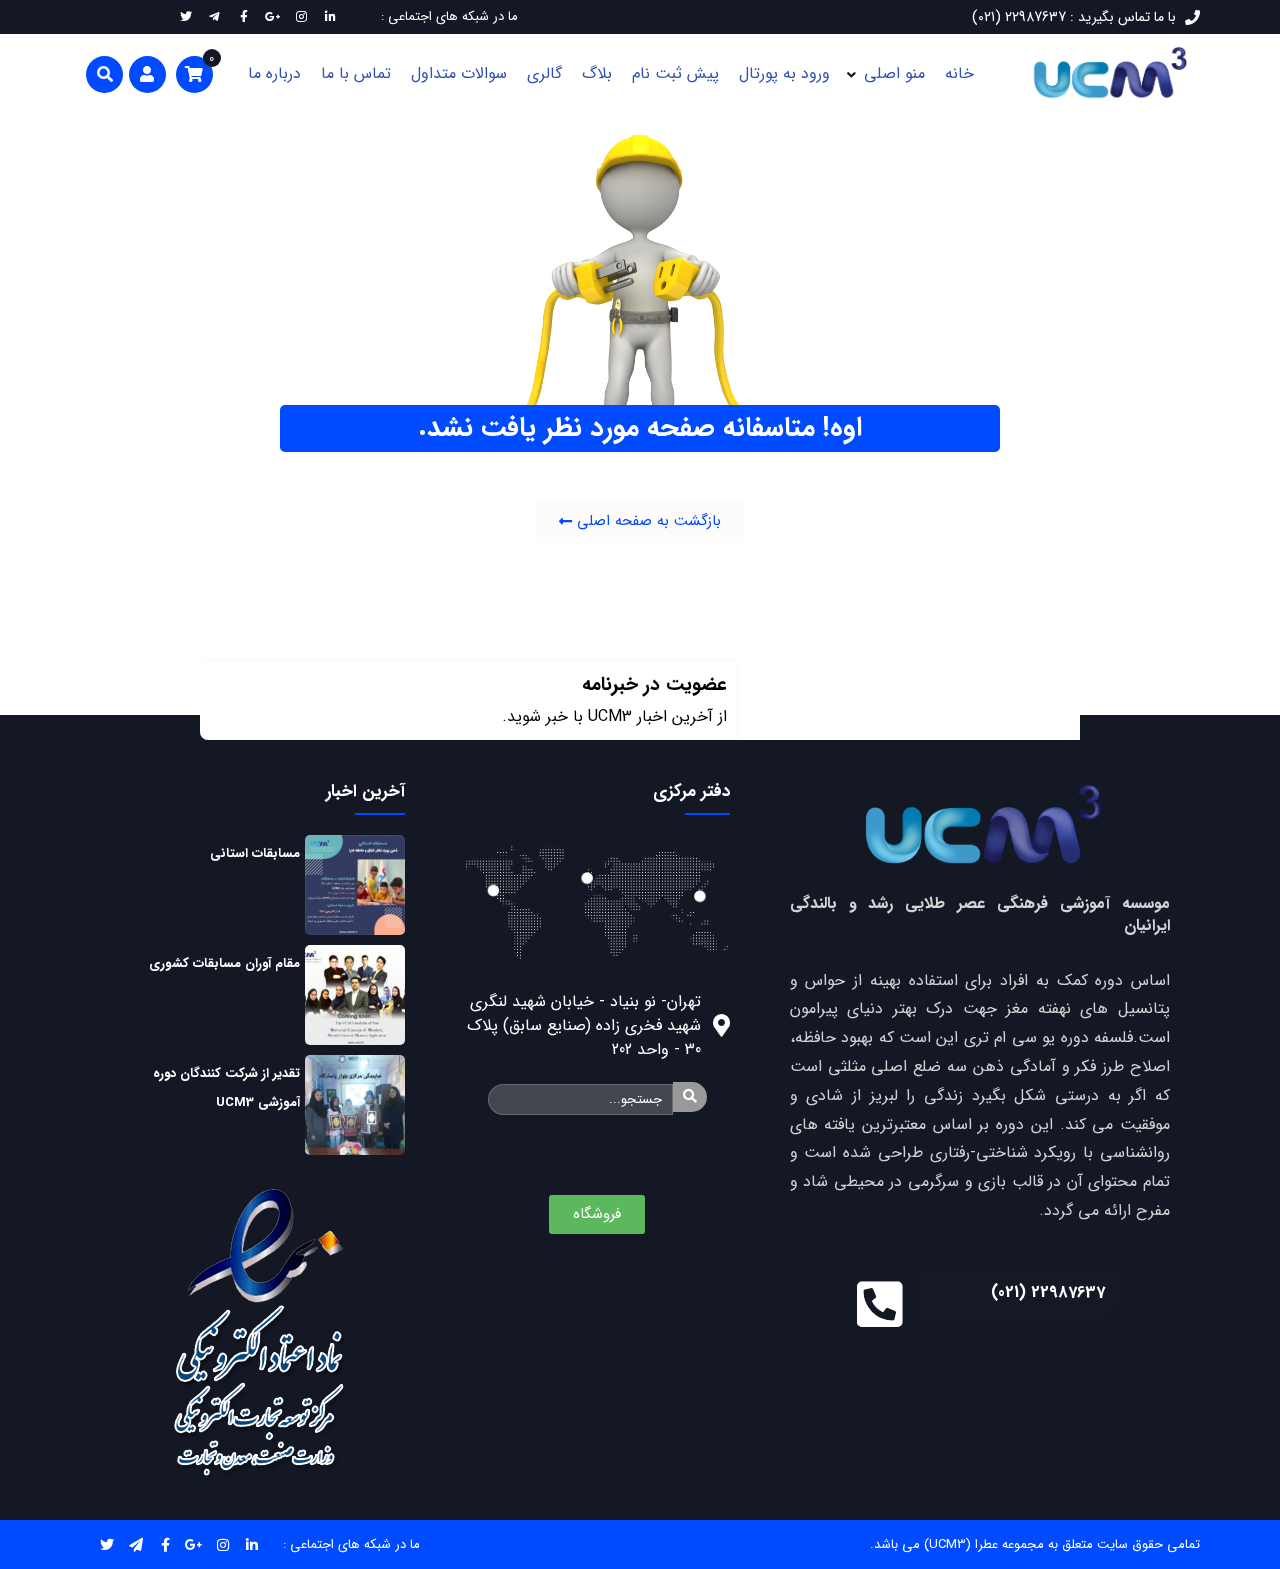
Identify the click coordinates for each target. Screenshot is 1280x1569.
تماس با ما (356, 73)
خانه (959, 73)
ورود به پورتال (784, 73)
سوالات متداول (459, 73)
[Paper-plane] (136, 1544)
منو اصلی (894, 73)
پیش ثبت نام (675, 73)
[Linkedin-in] (252, 1544)
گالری (544, 73)
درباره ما (274, 73)
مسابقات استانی (255, 853)
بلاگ (597, 73)
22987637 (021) (1048, 1292)
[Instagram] (223, 1544)
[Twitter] (107, 1544)
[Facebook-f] (165, 1544)
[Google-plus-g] (194, 1544)
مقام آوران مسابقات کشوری (224, 963)
